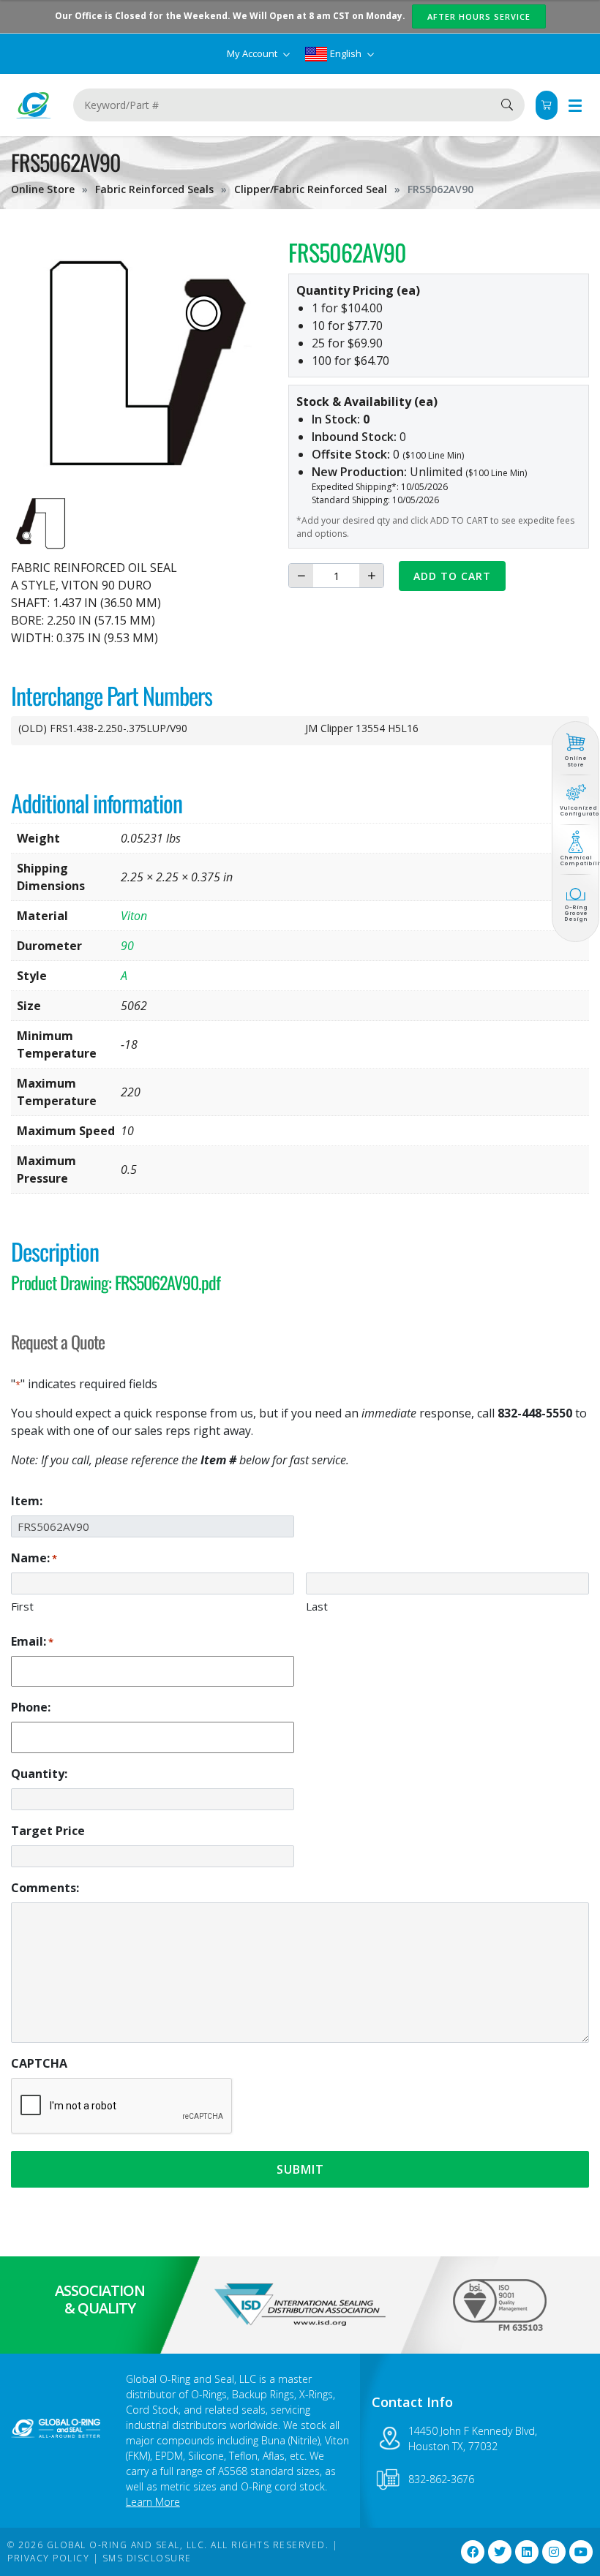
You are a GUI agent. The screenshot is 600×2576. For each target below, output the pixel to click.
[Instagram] (554, 2552)
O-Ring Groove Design (576, 914)
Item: (27, 1501)
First (22, 1606)
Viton (134, 916)
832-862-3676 (441, 2479)
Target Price (48, 1831)
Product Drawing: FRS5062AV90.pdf (116, 1282)
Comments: (45, 1888)
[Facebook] (473, 2552)
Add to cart (452, 576)
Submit (300, 2169)
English (346, 53)
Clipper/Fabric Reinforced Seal (311, 189)
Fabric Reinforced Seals (154, 189)
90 (127, 946)
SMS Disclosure (147, 2558)
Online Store (43, 189)
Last (317, 1606)
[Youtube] (581, 2552)
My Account (253, 53)
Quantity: (39, 1774)
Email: (32, 1641)
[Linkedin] (527, 2552)
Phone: (31, 1707)
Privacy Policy (48, 2558)
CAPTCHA (39, 2063)
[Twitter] (500, 2552)
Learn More (153, 2502)
